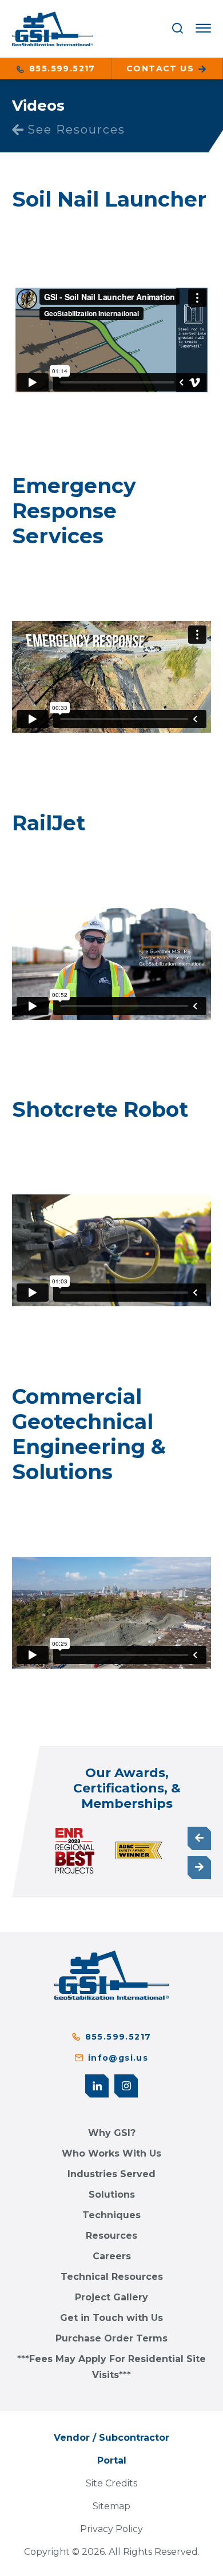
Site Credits (111, 2483)
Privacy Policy (111, 2529)
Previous (199, 1838)
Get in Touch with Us (111, 2318)
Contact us (162, 68)
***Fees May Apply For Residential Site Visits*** (111, 2367)
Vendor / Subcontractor (111, 2438)
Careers (112, 2256)
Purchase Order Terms (111, 2338)
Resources (111, 2236)
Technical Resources (112, 2277)
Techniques (111, 2215)
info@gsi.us (118, 2058)
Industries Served (111, 2174)
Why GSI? (112, 2133)
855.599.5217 (61, 68)
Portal (112, 2460)
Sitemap (111, 2506)
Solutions (112, 2195)
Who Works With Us (111, 2153)
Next (199, 1868)
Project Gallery (111, 2297)
